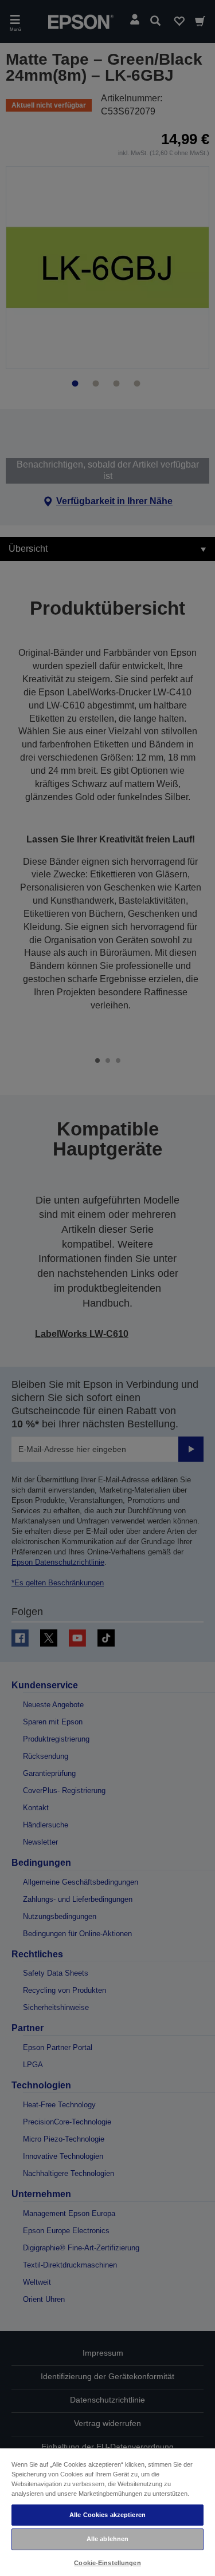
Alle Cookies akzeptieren (107, 2515)
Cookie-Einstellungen (107, 2563)
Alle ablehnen (107, 2539)
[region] (107, 2512)
